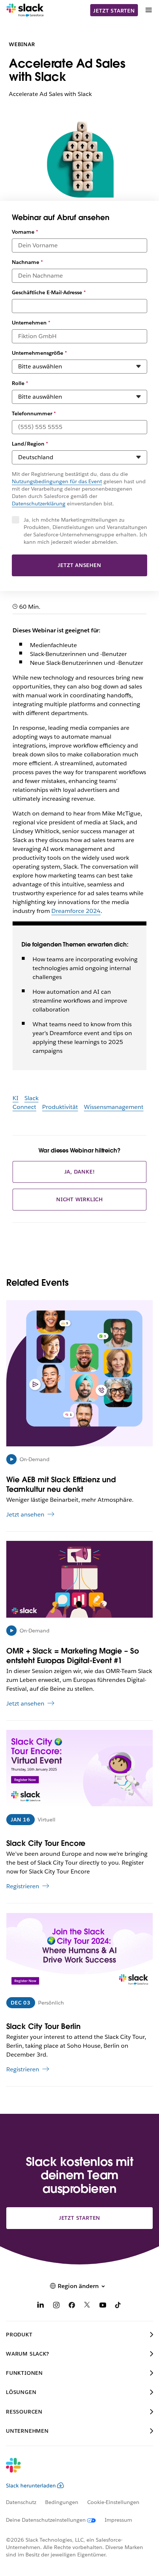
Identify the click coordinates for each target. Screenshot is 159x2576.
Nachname (27, 262)
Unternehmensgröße (39, 353)
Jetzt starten (114, 11)
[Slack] (25, 10)
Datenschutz (21, 2502)
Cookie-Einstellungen (113, 2502)
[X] (87, 2306)
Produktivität (60, 1107)
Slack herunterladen (31, 2486)
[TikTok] (118, 2306)
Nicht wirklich (79, 1199)
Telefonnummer (34, 413)
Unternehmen (31, 323)
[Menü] (148, 10)
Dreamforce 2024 (76, 911)
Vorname (25, 232)
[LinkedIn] (41, 2306)
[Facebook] (72, 2306)
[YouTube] (103, 2306)
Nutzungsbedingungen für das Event (57, 481)
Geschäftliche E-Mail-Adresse (49, 292)
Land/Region (30, 444)
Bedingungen (62, 2502)
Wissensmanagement (114, 1107)
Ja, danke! (80, 1172)
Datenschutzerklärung (39, 504)
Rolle (20, 383)
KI (16, 1098)
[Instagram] (56, 2306)
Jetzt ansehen (79, 565)
